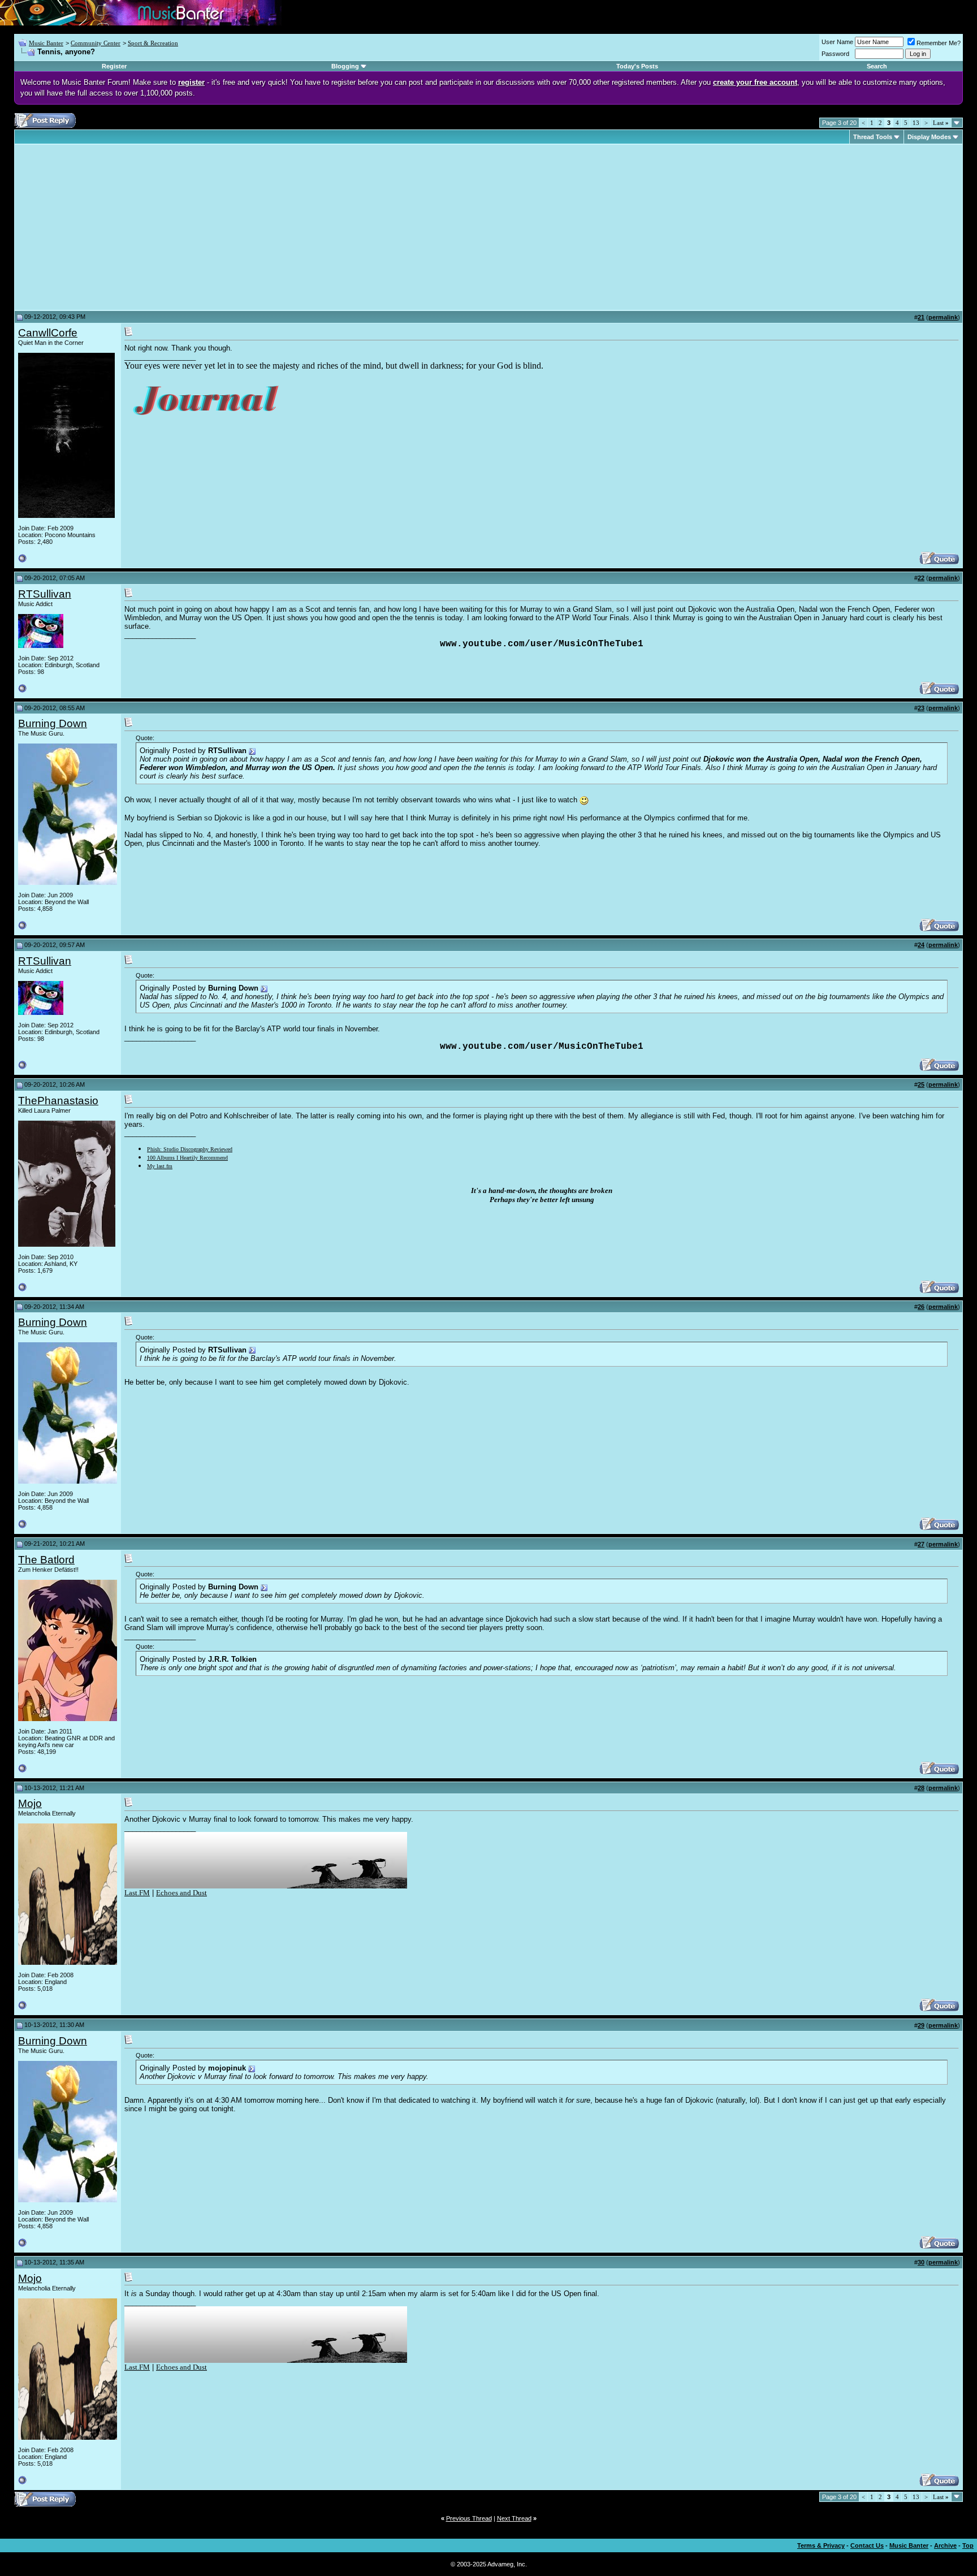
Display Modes (929, 137)
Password (835, 54)
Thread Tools (873, 137)
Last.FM (137, 1893)
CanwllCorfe (48, 333)
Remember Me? (939, 43)
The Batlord (46, 1560)
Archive (945, 2545)
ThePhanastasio (58, 1101)
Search (877, 66)
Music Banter (46, 43)
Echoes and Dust (181, 1893)
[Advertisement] (113, 227)
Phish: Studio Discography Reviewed (190, 1149)
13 (916, 123)
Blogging (345, 66)
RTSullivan (45, 594)
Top (968, 2545)
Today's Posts (637, 66)
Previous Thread (469, 2518)
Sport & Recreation (153, 43)
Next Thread (514, 2518)
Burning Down (53, 723)
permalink (943, 317)
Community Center (96, 43)
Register (114, 66)
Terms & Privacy (821, 2545)
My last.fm (160, 1166)
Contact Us (867, 2545)
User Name (837, 42)
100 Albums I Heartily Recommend (187, 1158)
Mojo (30, 1803)
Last (941, 123)
